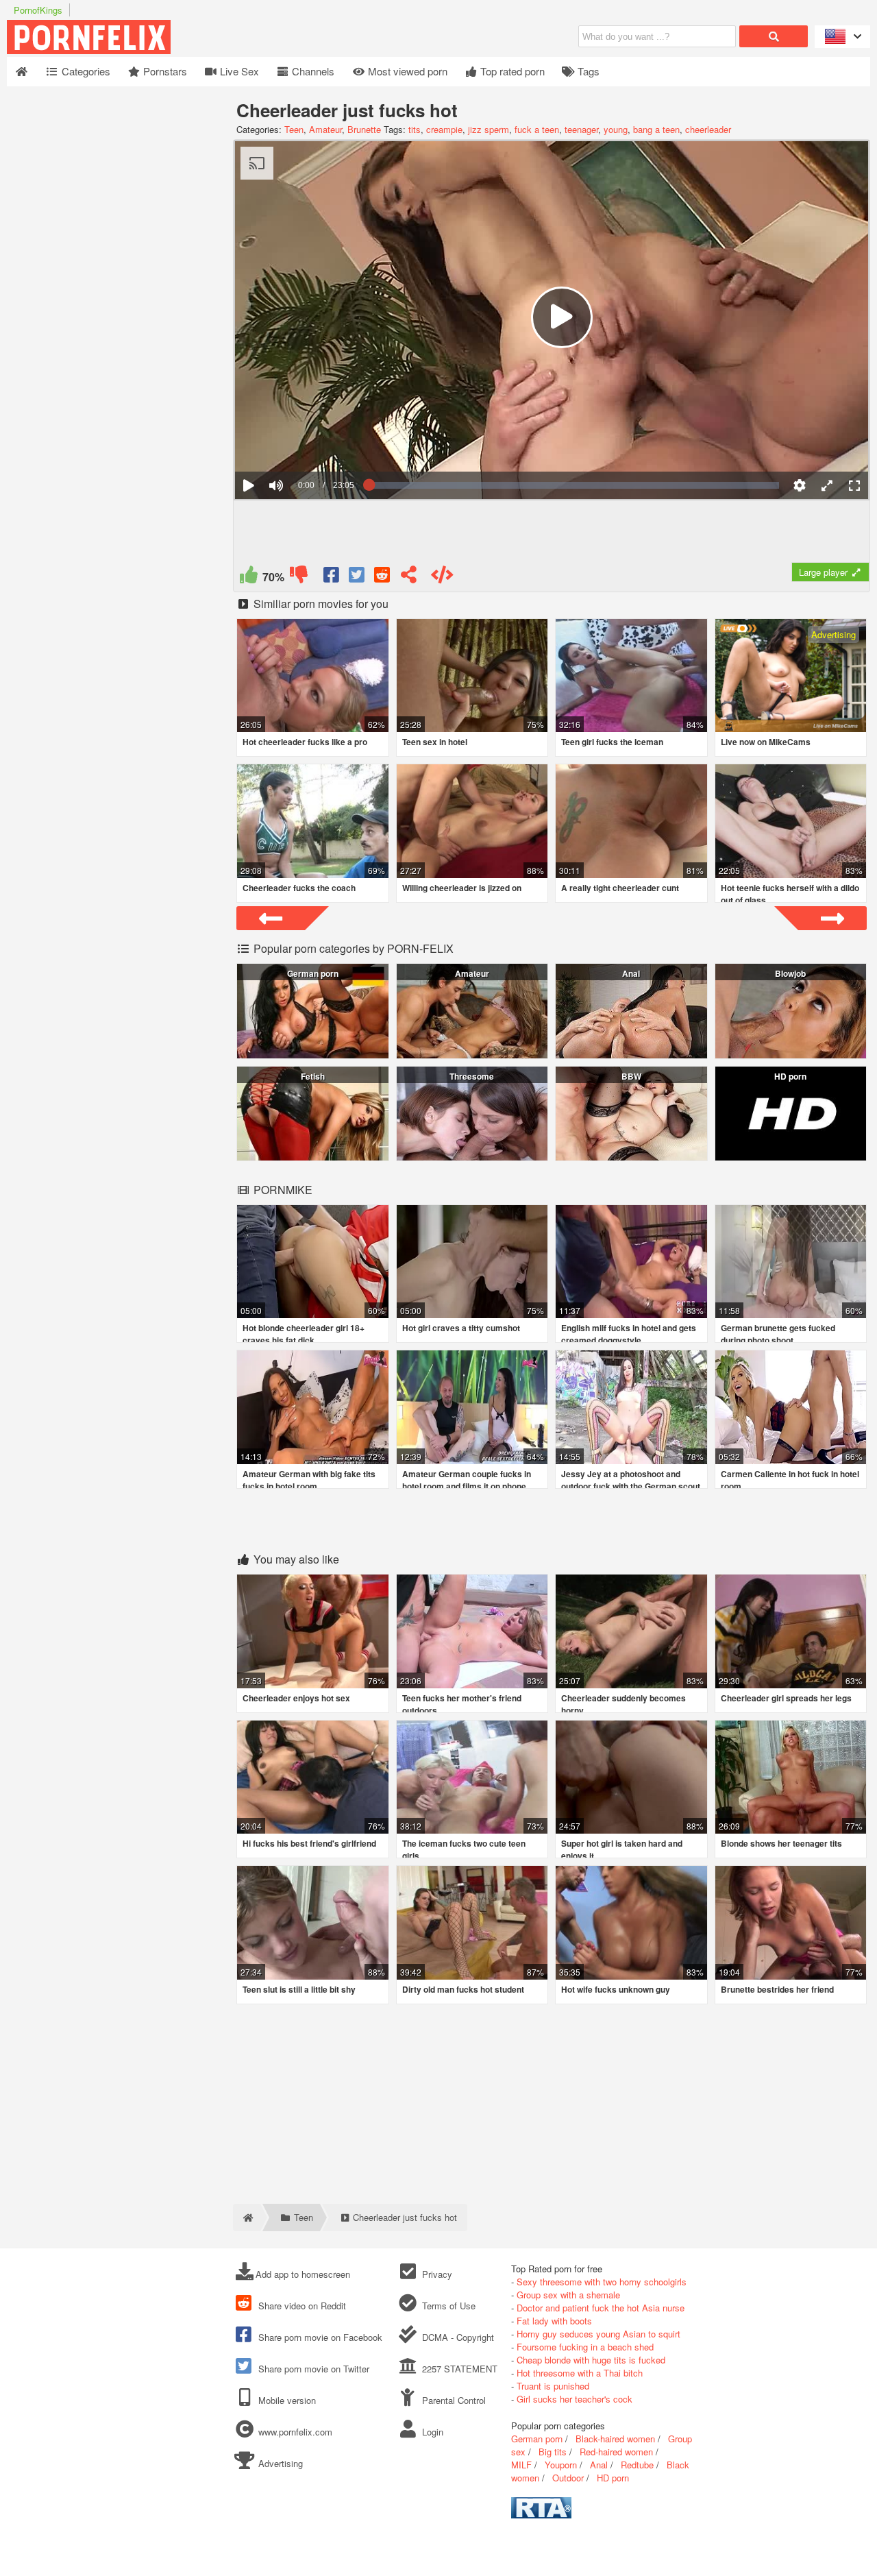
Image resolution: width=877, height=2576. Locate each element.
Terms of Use (447, 2306)
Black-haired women (615, 2439)
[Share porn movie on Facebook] (332, 578)
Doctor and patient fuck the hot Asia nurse (601, 2308)
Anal (631, 973)
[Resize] (827, 485)
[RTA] (541, 2515)
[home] (247, 2217)
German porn (313, 973)
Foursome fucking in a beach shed (585, 2347)
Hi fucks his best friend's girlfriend (309, 1843)
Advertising (279, 2463)
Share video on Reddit (301, 2306)
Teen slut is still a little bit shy (299, 1989)
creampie (444, 129)
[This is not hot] (298, 578)
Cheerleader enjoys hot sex (296, 1698)
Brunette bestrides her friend (777, 1989)
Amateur (325, 129)
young (616, 129)
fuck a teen (537, 129)
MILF (521, 2465)
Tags (587, 71)
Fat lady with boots (554, 2321)
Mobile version (286, 2400)
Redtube (637, 2465)
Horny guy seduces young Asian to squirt (598, 2334)
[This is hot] (248, 578)
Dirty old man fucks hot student (463, 1989)
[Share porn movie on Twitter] (357, 578)
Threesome (472, 1076)
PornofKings (38, 10)
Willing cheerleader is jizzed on (462, 888)
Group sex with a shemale (568, 2295)
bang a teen (656, 129)
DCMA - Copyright (456, 2337)
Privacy (435, 2274)
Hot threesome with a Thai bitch (580, 2373)
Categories (85, 71)
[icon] (22, 72)
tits (415, 129)
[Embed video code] (442, 578)
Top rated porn (511, 71)
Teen (294, 129)
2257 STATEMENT (458, 2369)
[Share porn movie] (409, 578)
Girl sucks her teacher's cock (575, 2399)
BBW (631, 1076)
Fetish (313, 1076)
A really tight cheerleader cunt (620, 888)
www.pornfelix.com (295, 2432)
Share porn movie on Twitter (312, 2369)
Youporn (561, 2465)
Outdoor (568, 2478)
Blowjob (790, 973)
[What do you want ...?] (774, 36)
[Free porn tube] (158, 50)
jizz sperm (489, 129)
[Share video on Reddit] (383, 578)
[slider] (300, 443)
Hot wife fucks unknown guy (616, 1989)
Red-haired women (616, 2452)
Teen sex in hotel (435, 742)
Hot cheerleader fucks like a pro (305, 742)
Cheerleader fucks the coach (299, 888)
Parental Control (452, 2400)
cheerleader (708, 129)
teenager (581, 129)
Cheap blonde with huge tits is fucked (591, 2360)
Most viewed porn (406, 71)
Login (431, 2432)
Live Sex (238, 71)
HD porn (790, 1076)
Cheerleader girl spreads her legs (786, 1698)
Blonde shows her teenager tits (781, 1843)
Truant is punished (553, 2386)
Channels (312, 71)
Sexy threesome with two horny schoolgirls (602, 2282)
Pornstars (164, 71)
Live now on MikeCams (766, 742)
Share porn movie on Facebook (319, 2337)
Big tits (553, 2452)
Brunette (364, 129)
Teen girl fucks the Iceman (612, 742)
